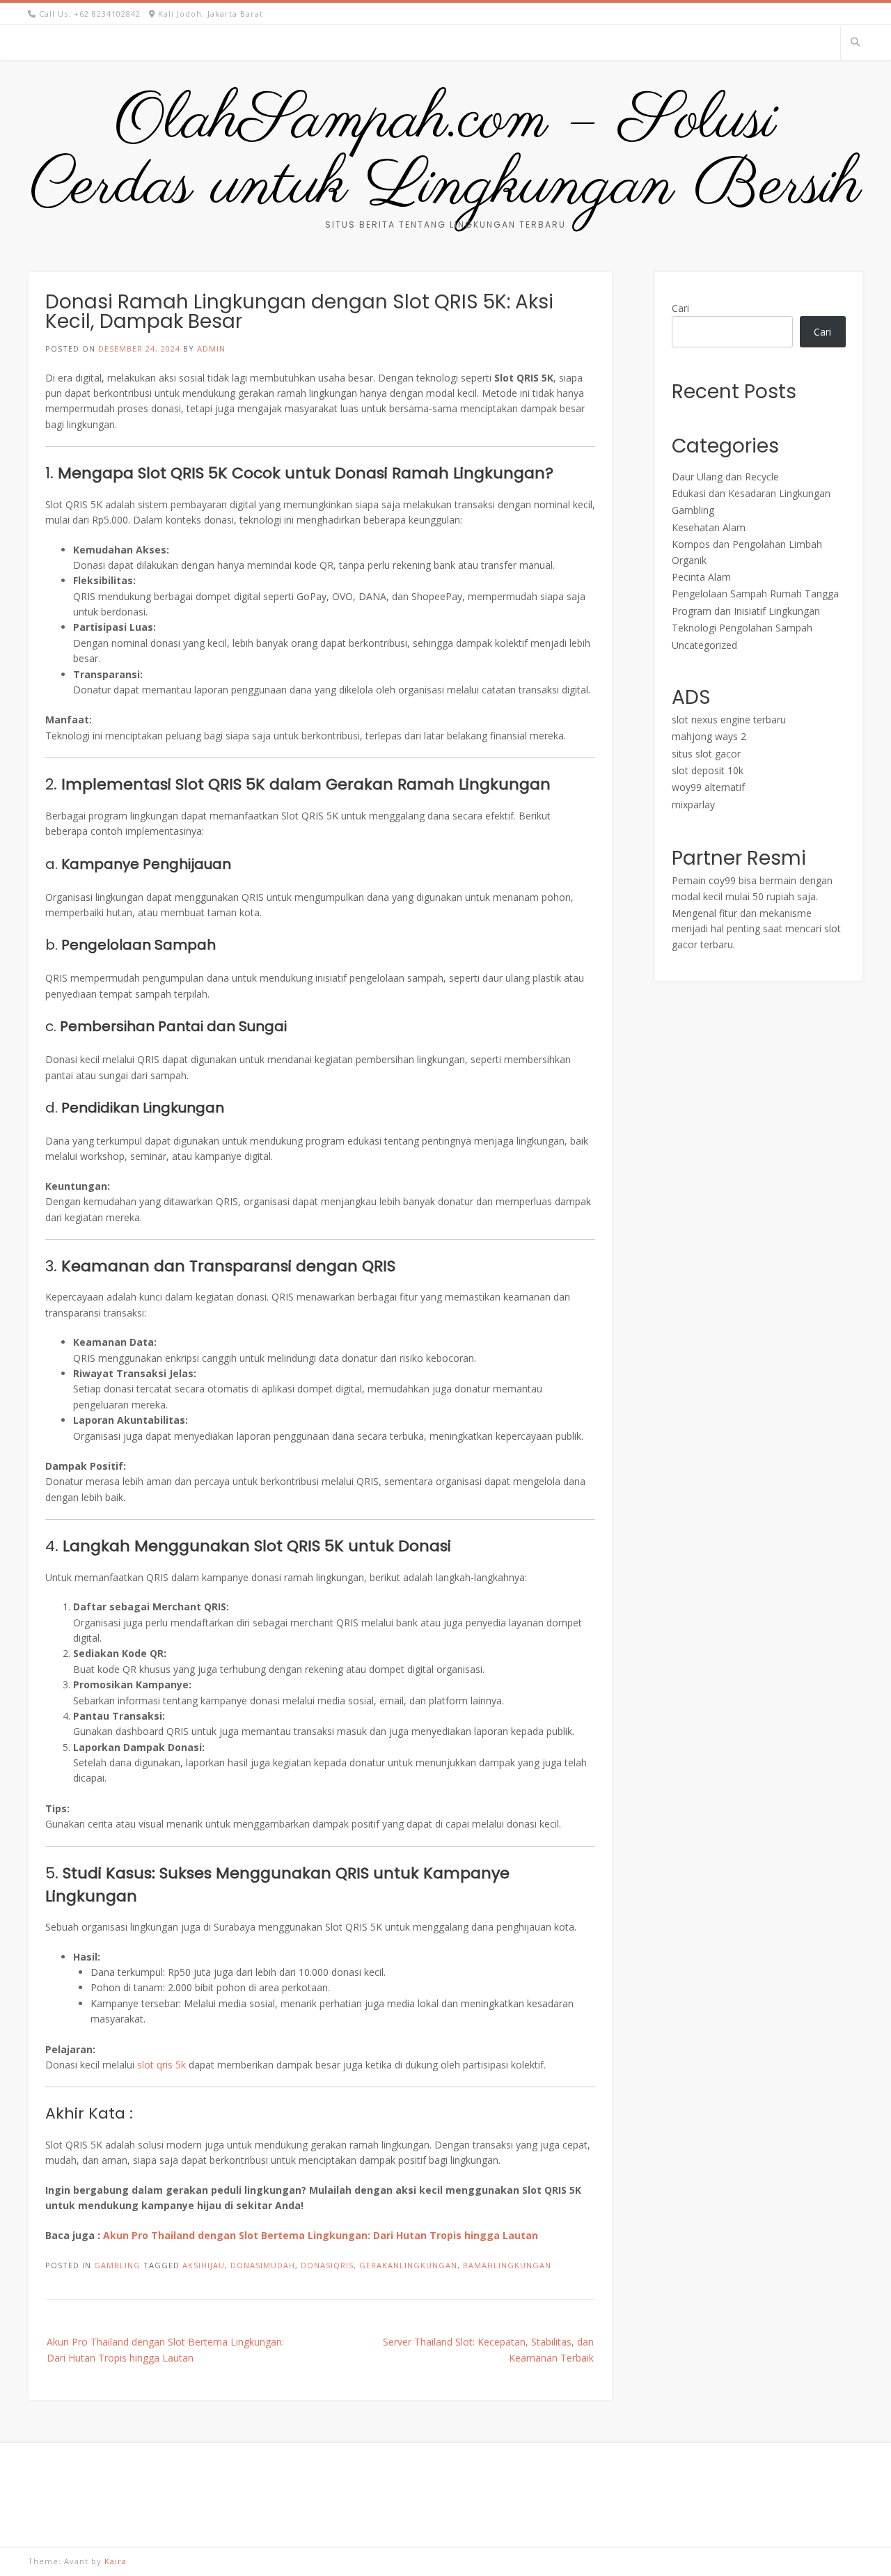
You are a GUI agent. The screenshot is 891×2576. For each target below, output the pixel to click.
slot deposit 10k (708, 770)
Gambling (117, 2265)
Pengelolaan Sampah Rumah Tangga (755, 594)
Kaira (116, 2561)
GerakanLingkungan (408, 2265)
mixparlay (693, 804)
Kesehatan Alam (709, 527)
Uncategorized (704, 645)
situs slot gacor (706, 754)
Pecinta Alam (701, 577)
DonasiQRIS (327, 2265)
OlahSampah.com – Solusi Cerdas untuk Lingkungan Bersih (445, 154)
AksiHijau (204, 2265)
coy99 (722, 880)
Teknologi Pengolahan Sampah (742, 628)
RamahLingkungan (507, 2265)
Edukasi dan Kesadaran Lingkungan (751, 493)
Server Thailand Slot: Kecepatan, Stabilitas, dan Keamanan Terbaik (488, 2349)
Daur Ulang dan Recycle (725, 477)
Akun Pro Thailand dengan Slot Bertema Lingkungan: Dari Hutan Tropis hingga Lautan (321, 2235)
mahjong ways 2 (709, 736)
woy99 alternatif (708, 787)
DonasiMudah (263, 2265)
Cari (680, 308)
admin (211, 348)
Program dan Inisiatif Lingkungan (746, 611)
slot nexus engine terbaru (729, 720)
